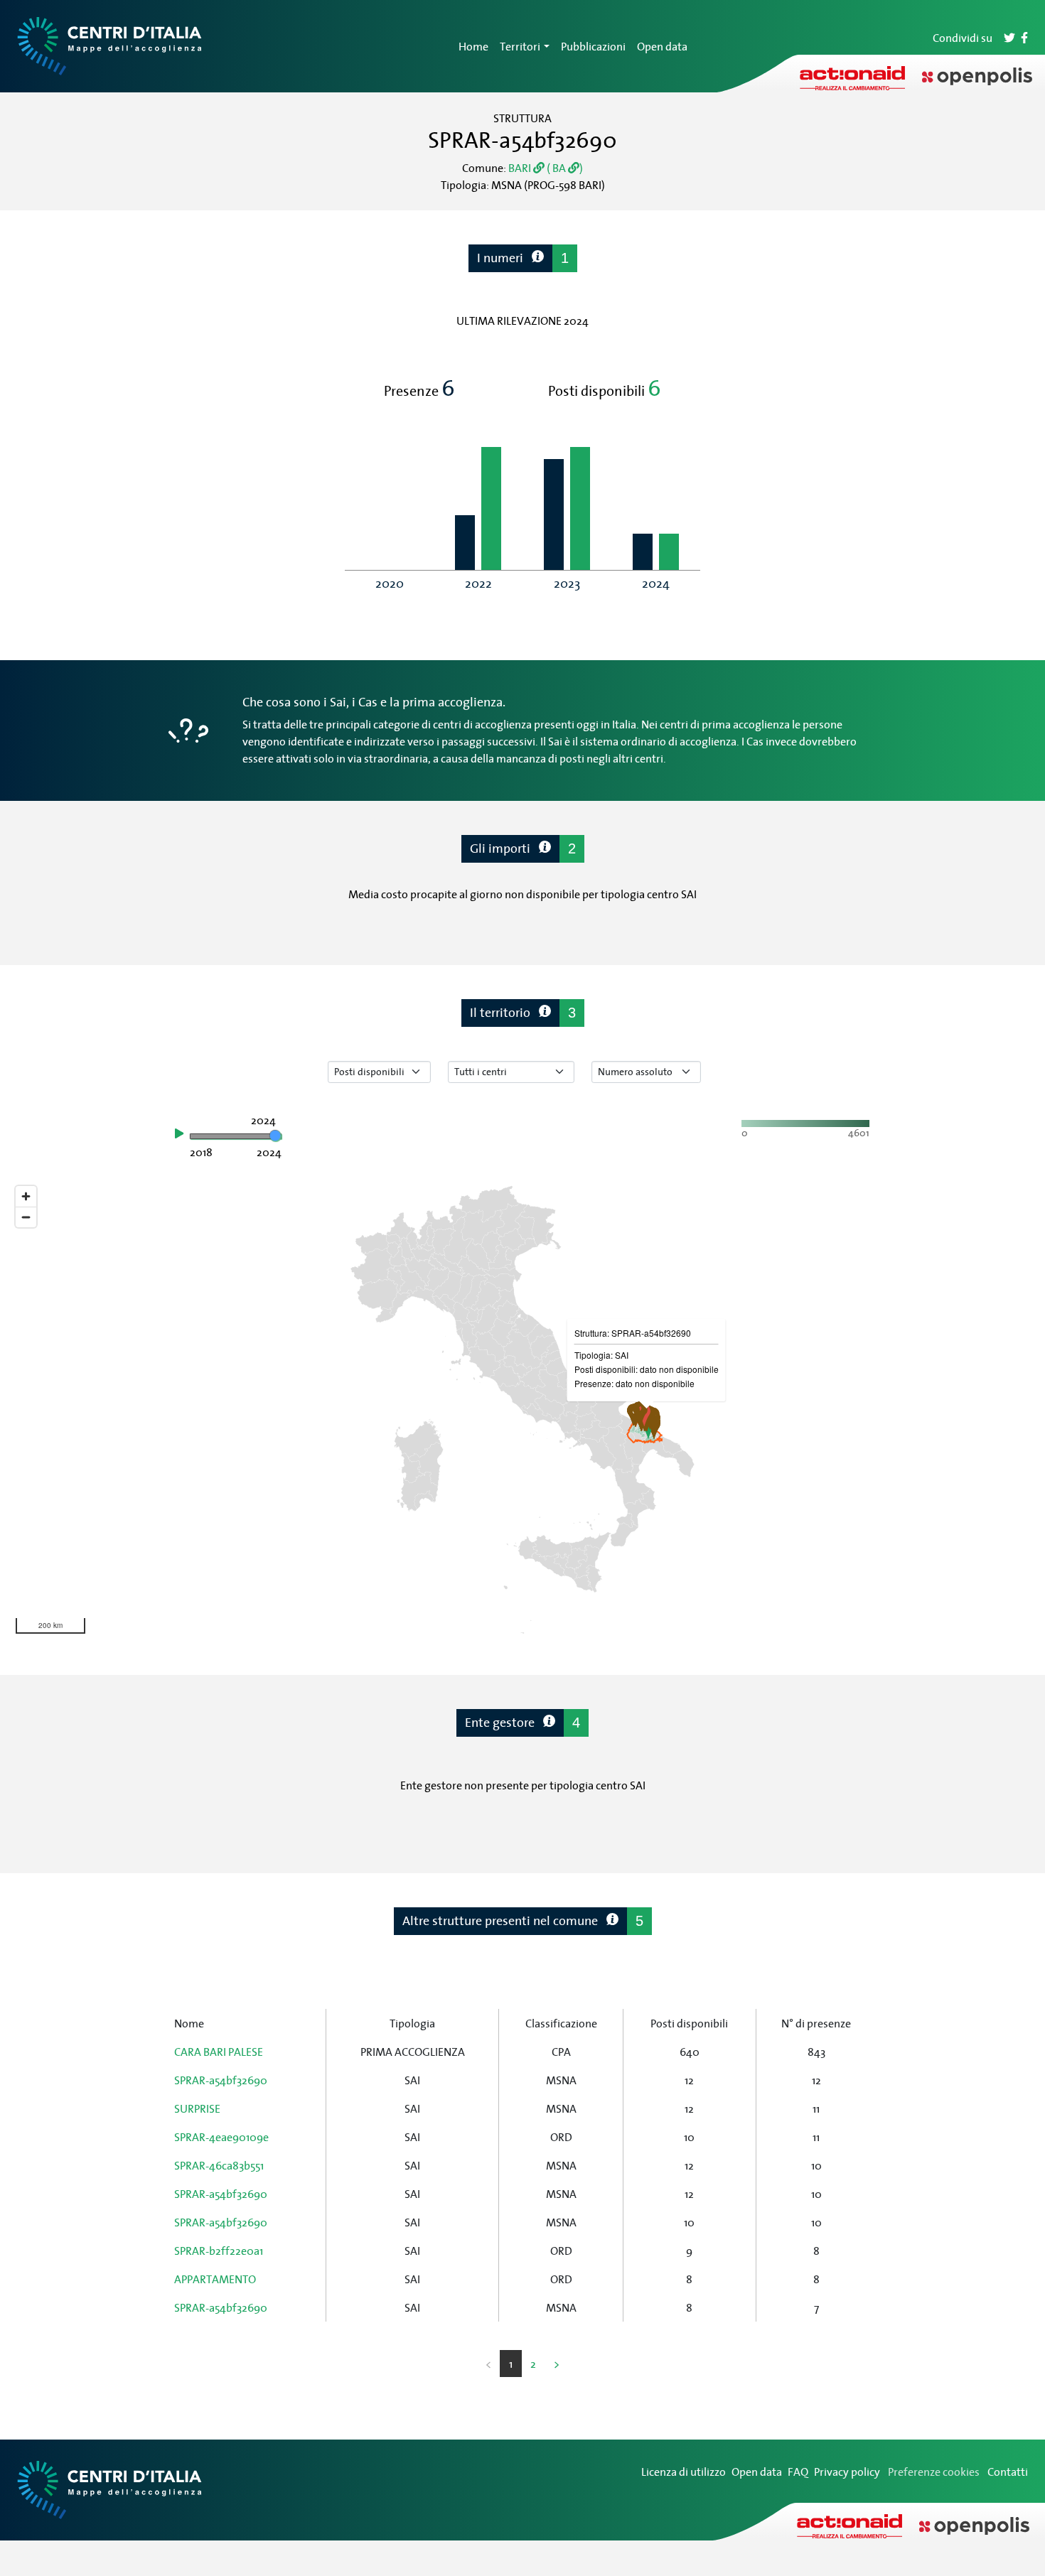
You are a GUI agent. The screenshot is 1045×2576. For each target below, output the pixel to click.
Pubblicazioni (593, 46)
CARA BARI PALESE (219, 2052)
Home (473, 46)
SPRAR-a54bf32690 (221, 2080)
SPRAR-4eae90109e (221, 2137)
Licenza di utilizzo (684, 2472)
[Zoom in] (26, 1196)
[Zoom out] (26, 1217)
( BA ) (564, 168)
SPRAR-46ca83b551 (219, 2165)
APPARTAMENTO (215, 2279)
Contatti (1008, 2472)
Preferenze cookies (934, 2472)
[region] (522, 1410)
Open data (662, 46)
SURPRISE (197, 2108)
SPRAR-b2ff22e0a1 (219, 2251)
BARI (521, 168)
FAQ (798, 2472)
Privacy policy (847, 2472)
